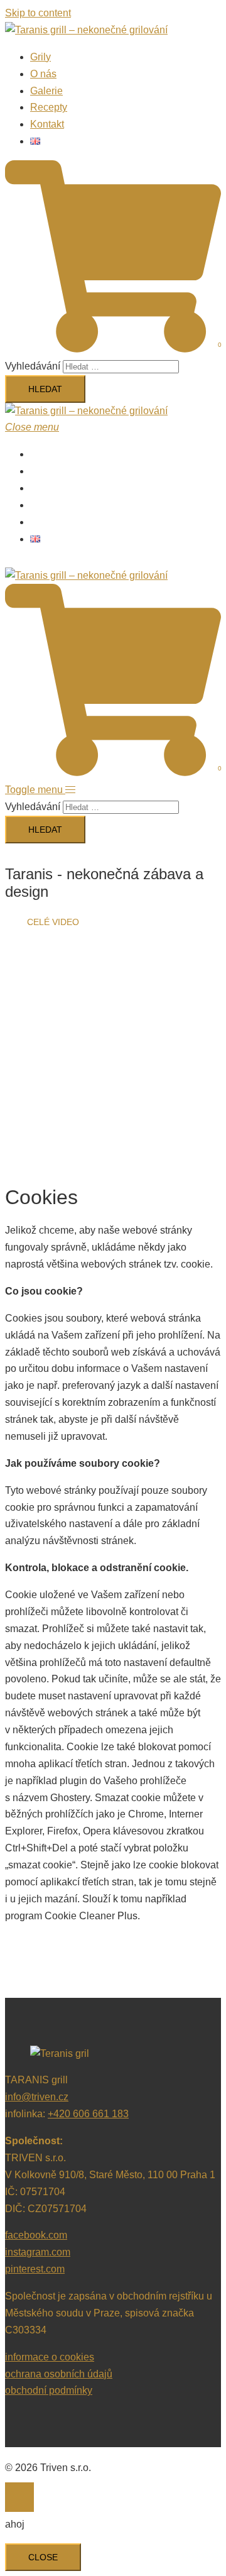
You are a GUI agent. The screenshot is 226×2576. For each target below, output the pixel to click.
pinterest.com (35, 2269)
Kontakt (47, 124)
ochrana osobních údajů (59, 2374)
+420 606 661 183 (88, 2114)
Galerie (46, 91)
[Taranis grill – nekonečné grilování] (86, 30)
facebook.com (36, 2235)
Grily (40, 57)
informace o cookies (50, 2357)
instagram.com (38, 2252)
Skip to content (38, 13)
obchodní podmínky (49, 2390)
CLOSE (43, 2557)
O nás (43, 74)
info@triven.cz (37, 2097)
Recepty (49, 107)
